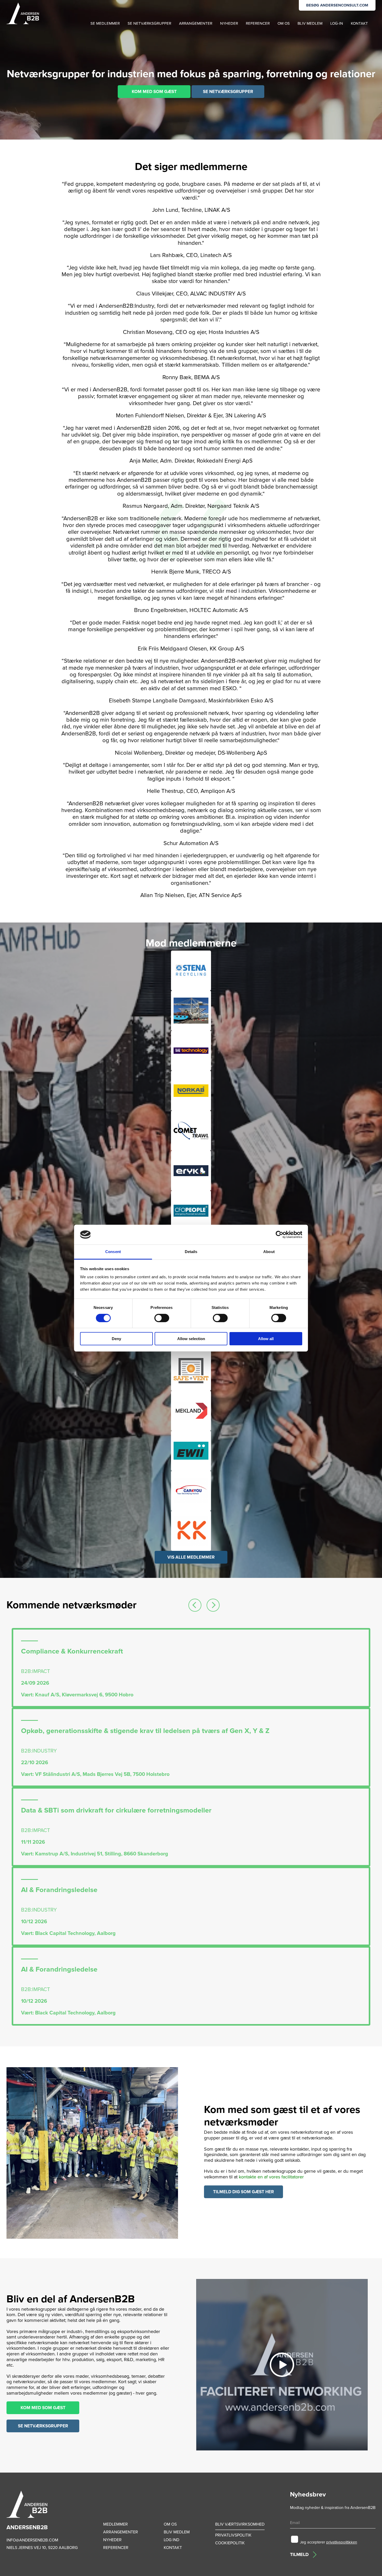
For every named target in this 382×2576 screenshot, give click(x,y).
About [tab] (269, 1252)
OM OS (284, 23)
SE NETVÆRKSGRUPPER (149, 23)
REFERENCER (258, 23)
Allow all (266, 1339)
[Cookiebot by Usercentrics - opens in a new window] (279, 1235)
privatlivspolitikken (342, 2542)
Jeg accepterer (328, 2542)
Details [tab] (191, 1252)
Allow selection (191, 1339)
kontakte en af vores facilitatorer (271, 2177)
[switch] (162, 1318)
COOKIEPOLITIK (230, 2543)
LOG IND (172, 2540)
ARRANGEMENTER (196, 23)
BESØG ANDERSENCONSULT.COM (337, 5)
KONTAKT (359, 23)
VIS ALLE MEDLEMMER (191, 1557)
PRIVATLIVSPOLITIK (233, 2535)
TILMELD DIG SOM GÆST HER (243, 2192)
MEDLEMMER (116, 2524)
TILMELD (299, 2554)
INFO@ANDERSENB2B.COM (32, 2540)
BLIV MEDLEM (310, 23)
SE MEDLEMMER (105, 23)
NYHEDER (229, 23)
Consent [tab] (113, 1252)
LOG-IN (337, 23)
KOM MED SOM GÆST (154, 92)
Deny (116, 1339)
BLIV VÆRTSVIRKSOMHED (240, 2524)
